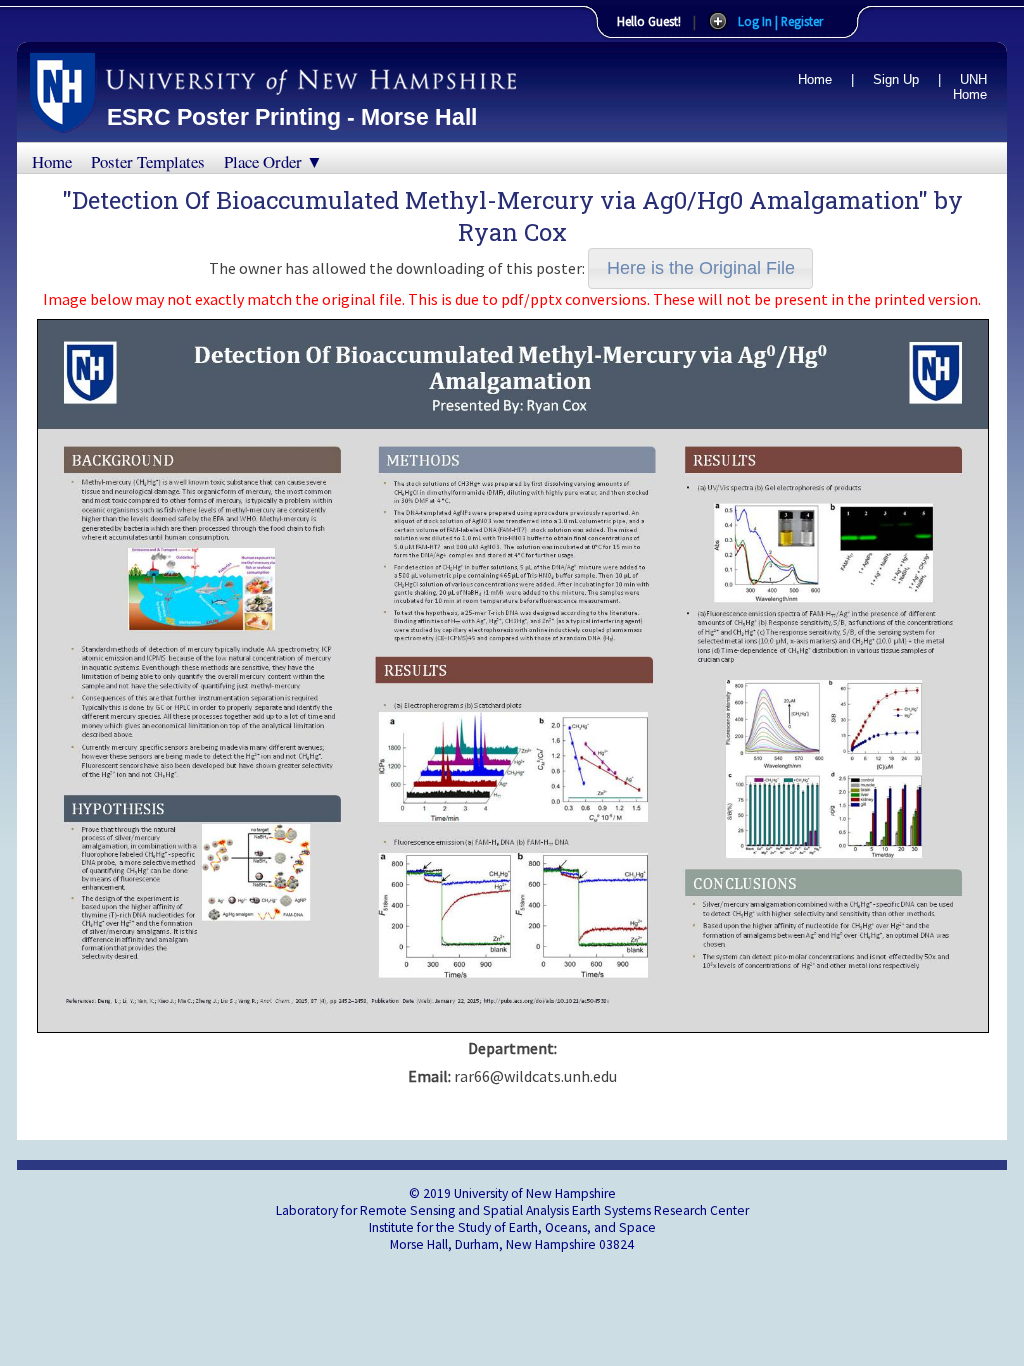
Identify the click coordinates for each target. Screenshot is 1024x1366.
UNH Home (970, 87)
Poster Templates (148, 161)
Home (815, 79)
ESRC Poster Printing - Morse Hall (292, 117)
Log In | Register (780, 21)
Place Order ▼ (273, 161)
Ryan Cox (512, 232)
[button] (700, 268)
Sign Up (896, 79)
